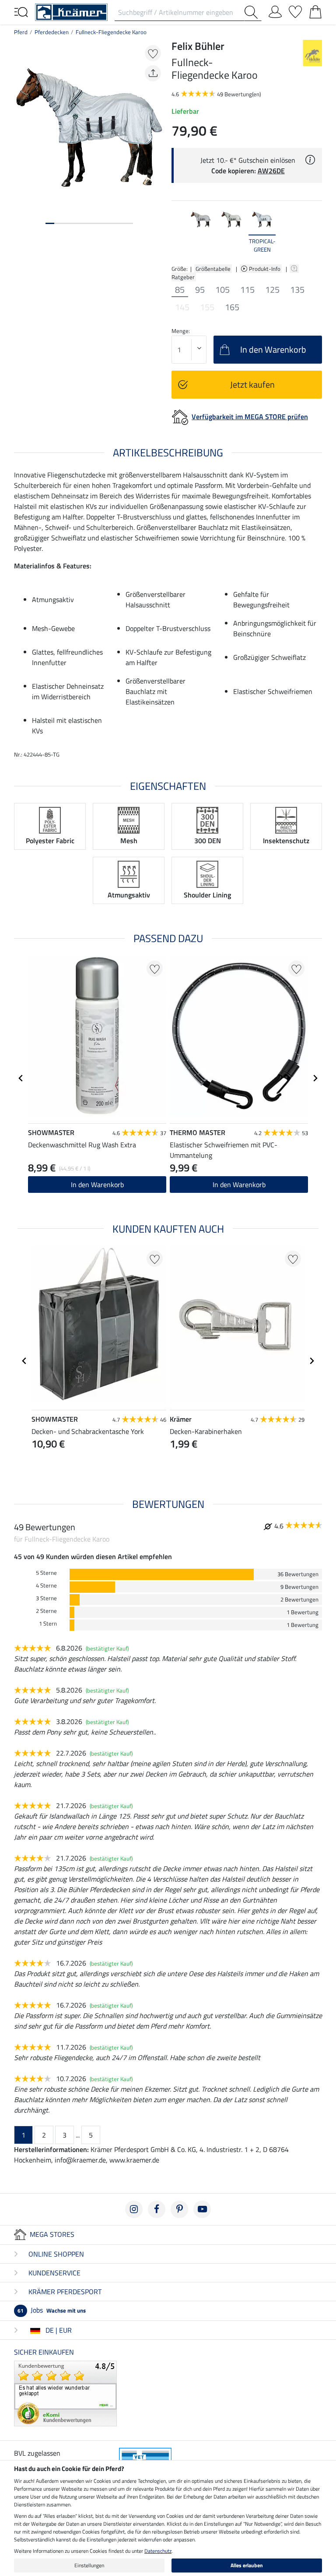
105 (222, 290)
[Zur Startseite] (71, 11)
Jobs (52, 2310)
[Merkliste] (295, 10)
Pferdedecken (52, 32)
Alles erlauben (247, 2565)
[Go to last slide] (21, 1078)
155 (207, 307)
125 (272, 290)
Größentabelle (213, 269)
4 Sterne (46, 1586)
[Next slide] (315, 231)
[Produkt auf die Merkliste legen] (153, 53)
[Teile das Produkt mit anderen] (153, 73)
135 (297, 290)
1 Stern (48, 1624)
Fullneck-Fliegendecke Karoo (111, 32)
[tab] (50, 223)
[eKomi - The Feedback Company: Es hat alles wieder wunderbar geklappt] (65, 2393)
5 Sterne (46, 1573)
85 (180, 290)
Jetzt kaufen (252, 384)
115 (247, 290)
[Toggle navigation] (21, 11)
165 (232, 307)
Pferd (21, 32)
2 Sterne (46, 1611)
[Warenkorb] (315, 10)
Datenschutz (158, 2551)
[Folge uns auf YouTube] (202, 2209)
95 (200, 290)
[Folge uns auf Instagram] (134, 2209)
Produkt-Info (265, 269)
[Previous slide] (178, 231)
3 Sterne (46, 1598)
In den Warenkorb (97, 1185)
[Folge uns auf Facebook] (157, 2209)
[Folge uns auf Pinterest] (179, 2209)
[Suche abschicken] (253, 12)
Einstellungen (89, 2565)
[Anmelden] (275, 10)
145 (182, 307)
